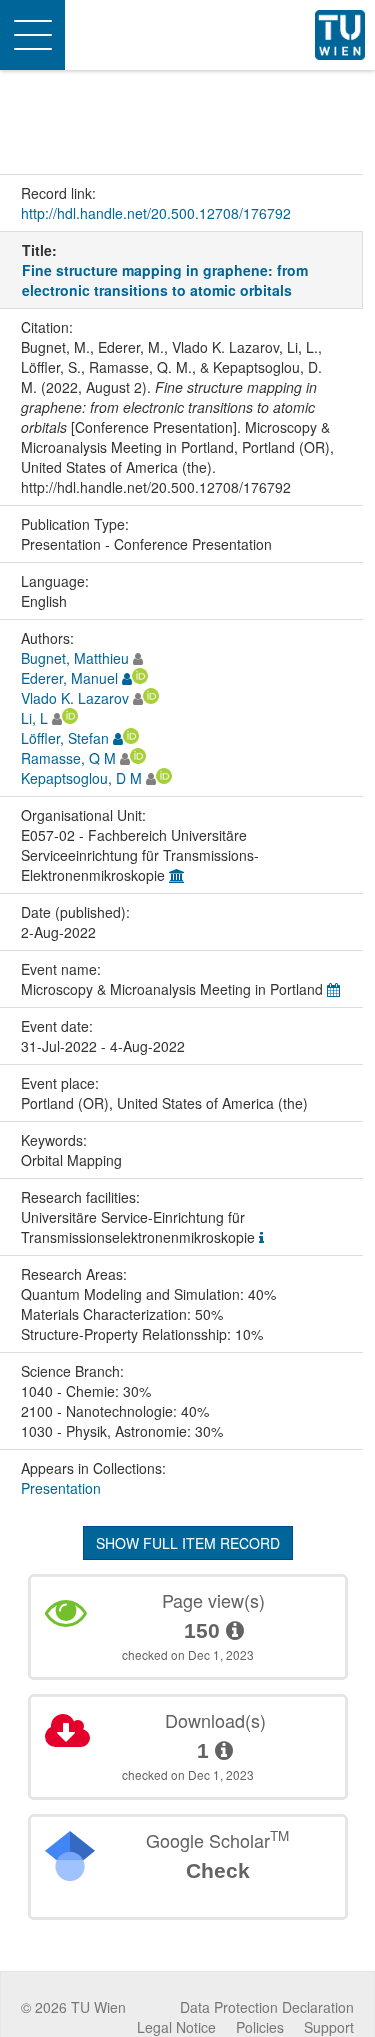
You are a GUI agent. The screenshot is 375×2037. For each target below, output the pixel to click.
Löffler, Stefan (65, 738)
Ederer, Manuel (69, 678)
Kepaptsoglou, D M (81, 778)
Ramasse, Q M (68, 758)
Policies (260, 2027)
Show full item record (188, 1543)
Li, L (34, 718)
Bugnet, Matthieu (75, 658)
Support (329, 2027)
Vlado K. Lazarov (75, 698)
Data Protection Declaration (267, 2007)
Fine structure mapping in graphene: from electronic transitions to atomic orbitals (165, 280)
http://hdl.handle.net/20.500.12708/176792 (156, 213)
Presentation (61, 1488)
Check (218, 1870)
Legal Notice (176, 2027)
